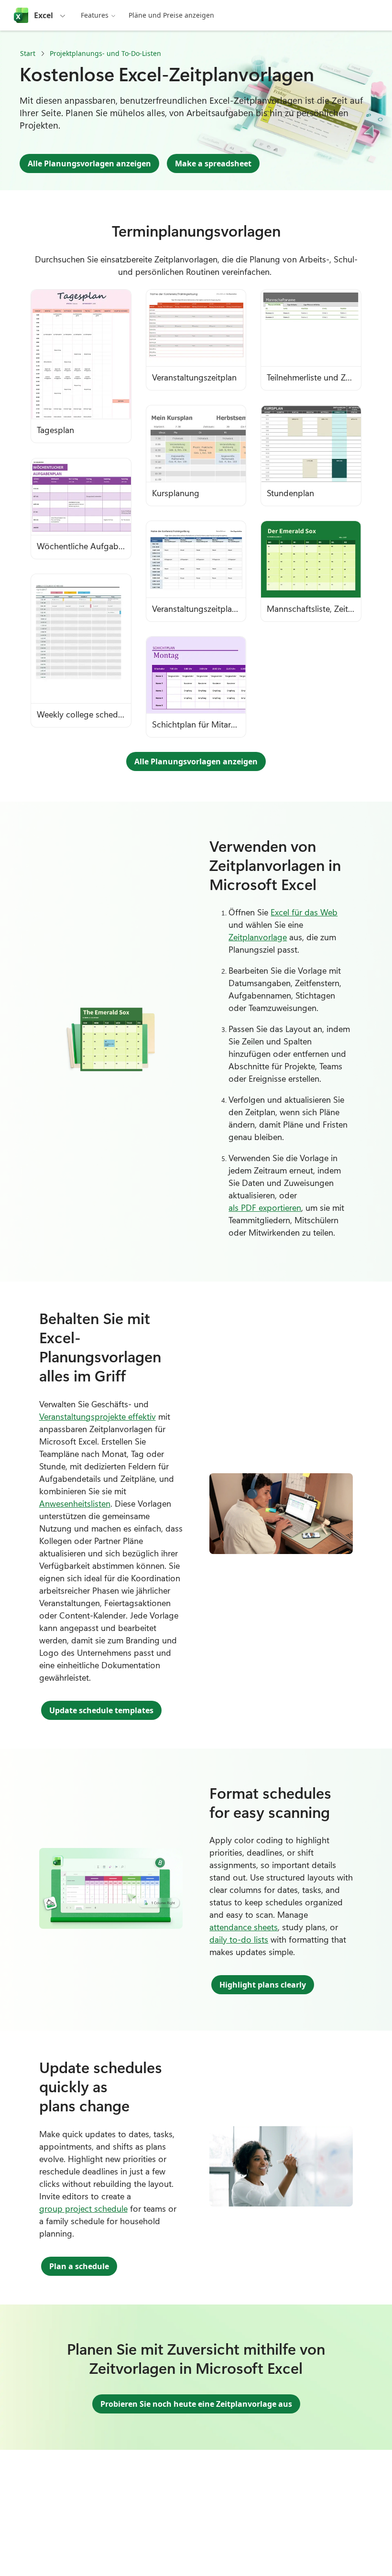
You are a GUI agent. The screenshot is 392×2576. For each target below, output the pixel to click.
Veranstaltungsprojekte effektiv (98, 1416)
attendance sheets (244, 1927)
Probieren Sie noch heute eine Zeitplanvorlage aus (196, 2404)
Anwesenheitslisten (75, 1503)
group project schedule (83, 2208)
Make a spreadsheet (213, 163)
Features (95, 15)
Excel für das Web (304, 912)
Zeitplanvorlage (258, 937)
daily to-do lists (239, 1939)
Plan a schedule (79, 2266)
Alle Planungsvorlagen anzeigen (89, 163)
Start (28, 53)
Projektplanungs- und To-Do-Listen (105, 53)
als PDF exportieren (265, 1207)
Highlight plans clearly (263, 1985)
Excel (44, 15)
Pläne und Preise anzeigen (171, 15)
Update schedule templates (101, 1710)
